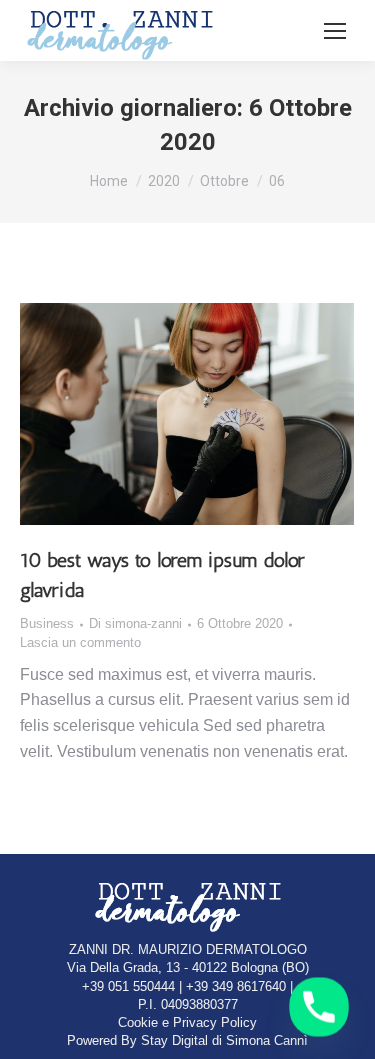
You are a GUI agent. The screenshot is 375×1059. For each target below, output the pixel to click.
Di (135, 623)
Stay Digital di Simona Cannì (224, 1040)
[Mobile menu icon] (335, 31)
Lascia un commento (80, 642)
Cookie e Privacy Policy (187, 1022)
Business (47, 623)
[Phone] (319, 1007)
